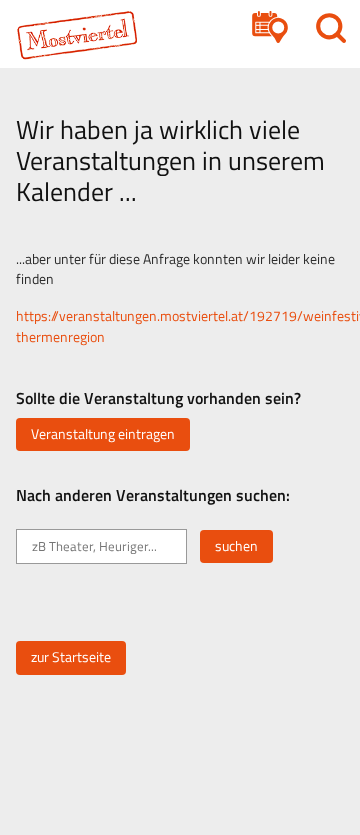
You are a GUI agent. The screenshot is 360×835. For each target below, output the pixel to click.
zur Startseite (71, 657)
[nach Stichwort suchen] (331, 27)
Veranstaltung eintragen (103, 434)
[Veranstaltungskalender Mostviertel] (86, 35)
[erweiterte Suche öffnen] (270, 27)
